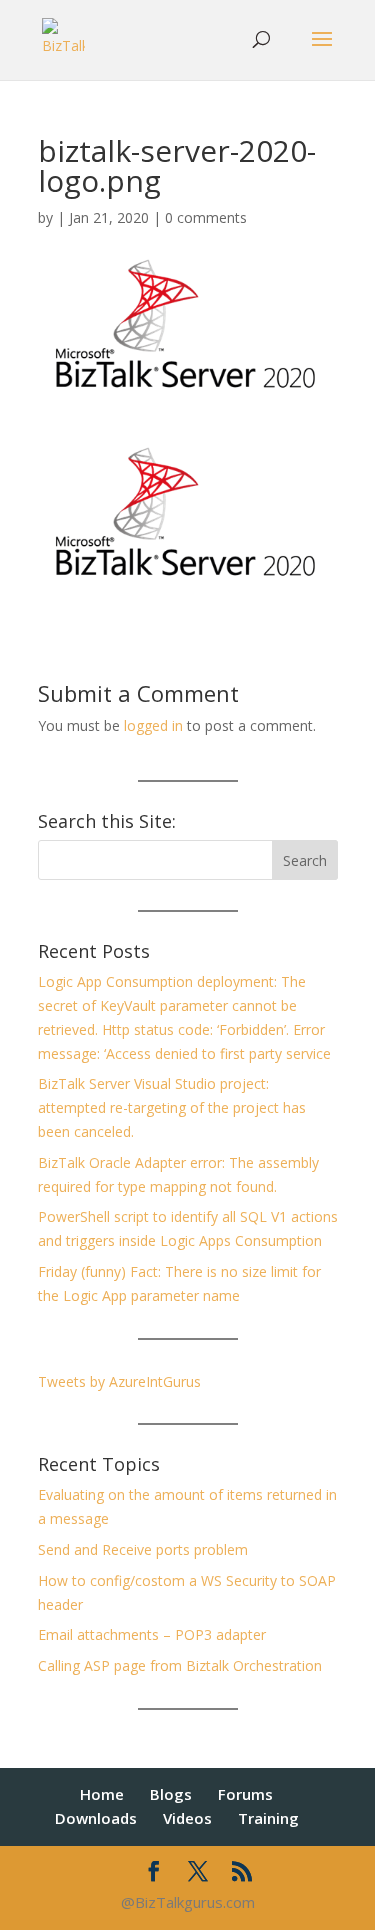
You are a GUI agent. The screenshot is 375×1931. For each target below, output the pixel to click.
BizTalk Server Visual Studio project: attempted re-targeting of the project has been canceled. (172, 1107)
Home (102, 1794)
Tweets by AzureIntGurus (119, 1381)
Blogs (171, 1794)
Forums (245, 1794)
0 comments (206, 217)
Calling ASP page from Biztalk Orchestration (180, 1665)
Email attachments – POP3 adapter (152, 1634)
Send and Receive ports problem (143, 1549)
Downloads (96, 1818)
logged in (153, 725)
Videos (187, 1818)
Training (268, 1818)
